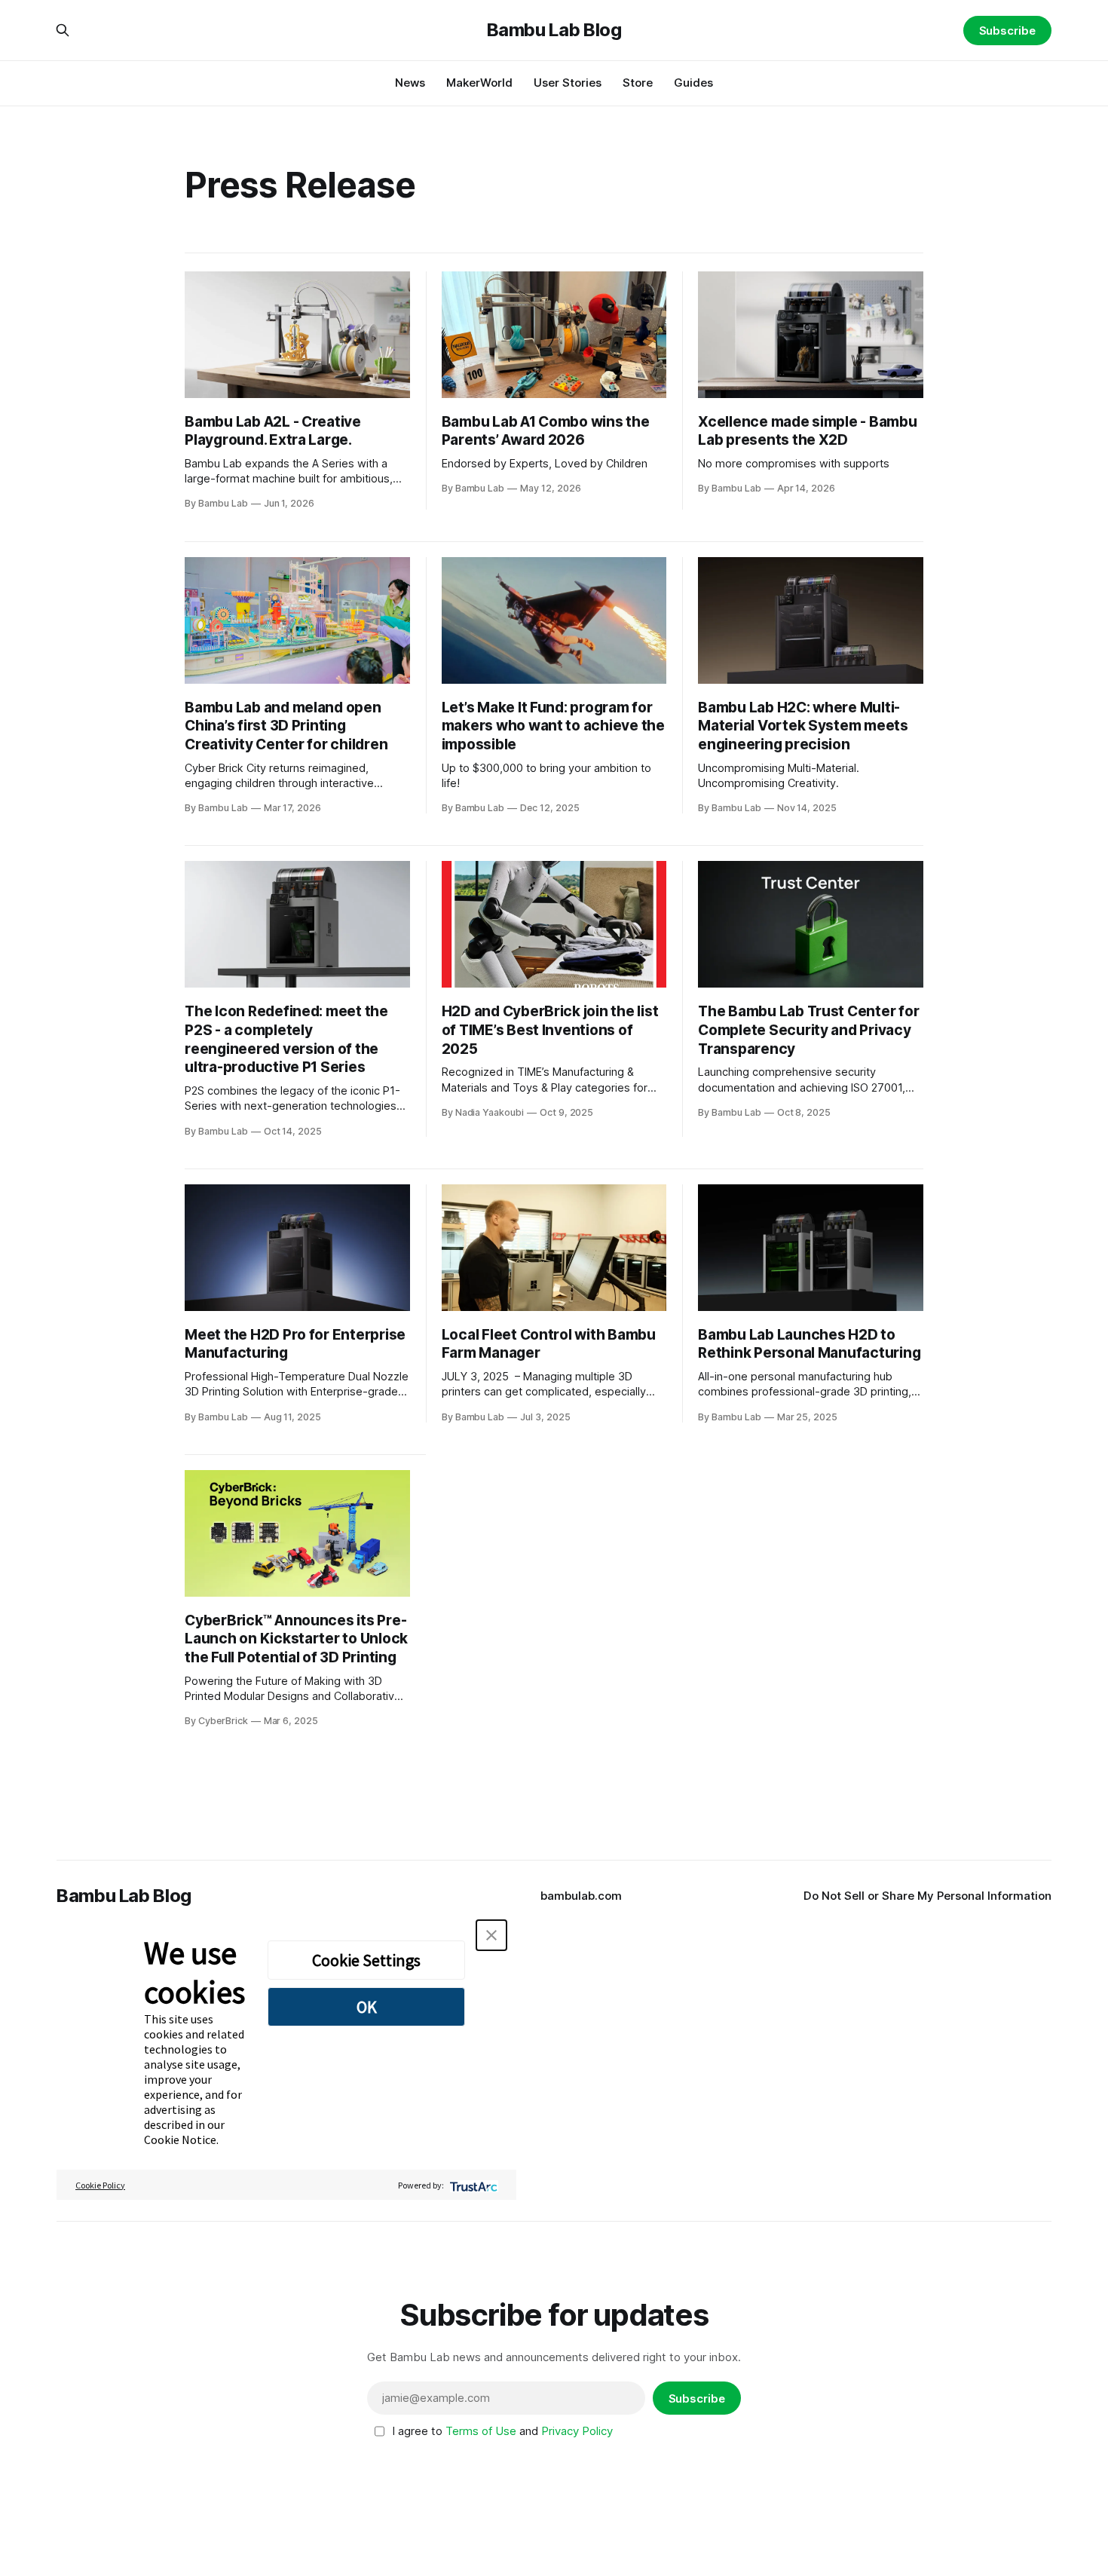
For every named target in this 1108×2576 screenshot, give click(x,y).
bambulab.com (581, 1896)
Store (638, 83)
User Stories (568, 83)
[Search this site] (63, 30)
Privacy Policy (577, 2431)
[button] (491, 1935)
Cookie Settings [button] (366, 1960)
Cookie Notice (180, 2140)
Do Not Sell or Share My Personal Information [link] (927, 1896)
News (410, 83)
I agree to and (502, 2431)
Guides (693, 83)
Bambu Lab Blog (554, 30)
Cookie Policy (100, 2185)
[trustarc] (472, 2185)
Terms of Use (481, 2431)
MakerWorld (479, 83)
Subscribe (1007, 31)
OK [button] (367, 2007)
